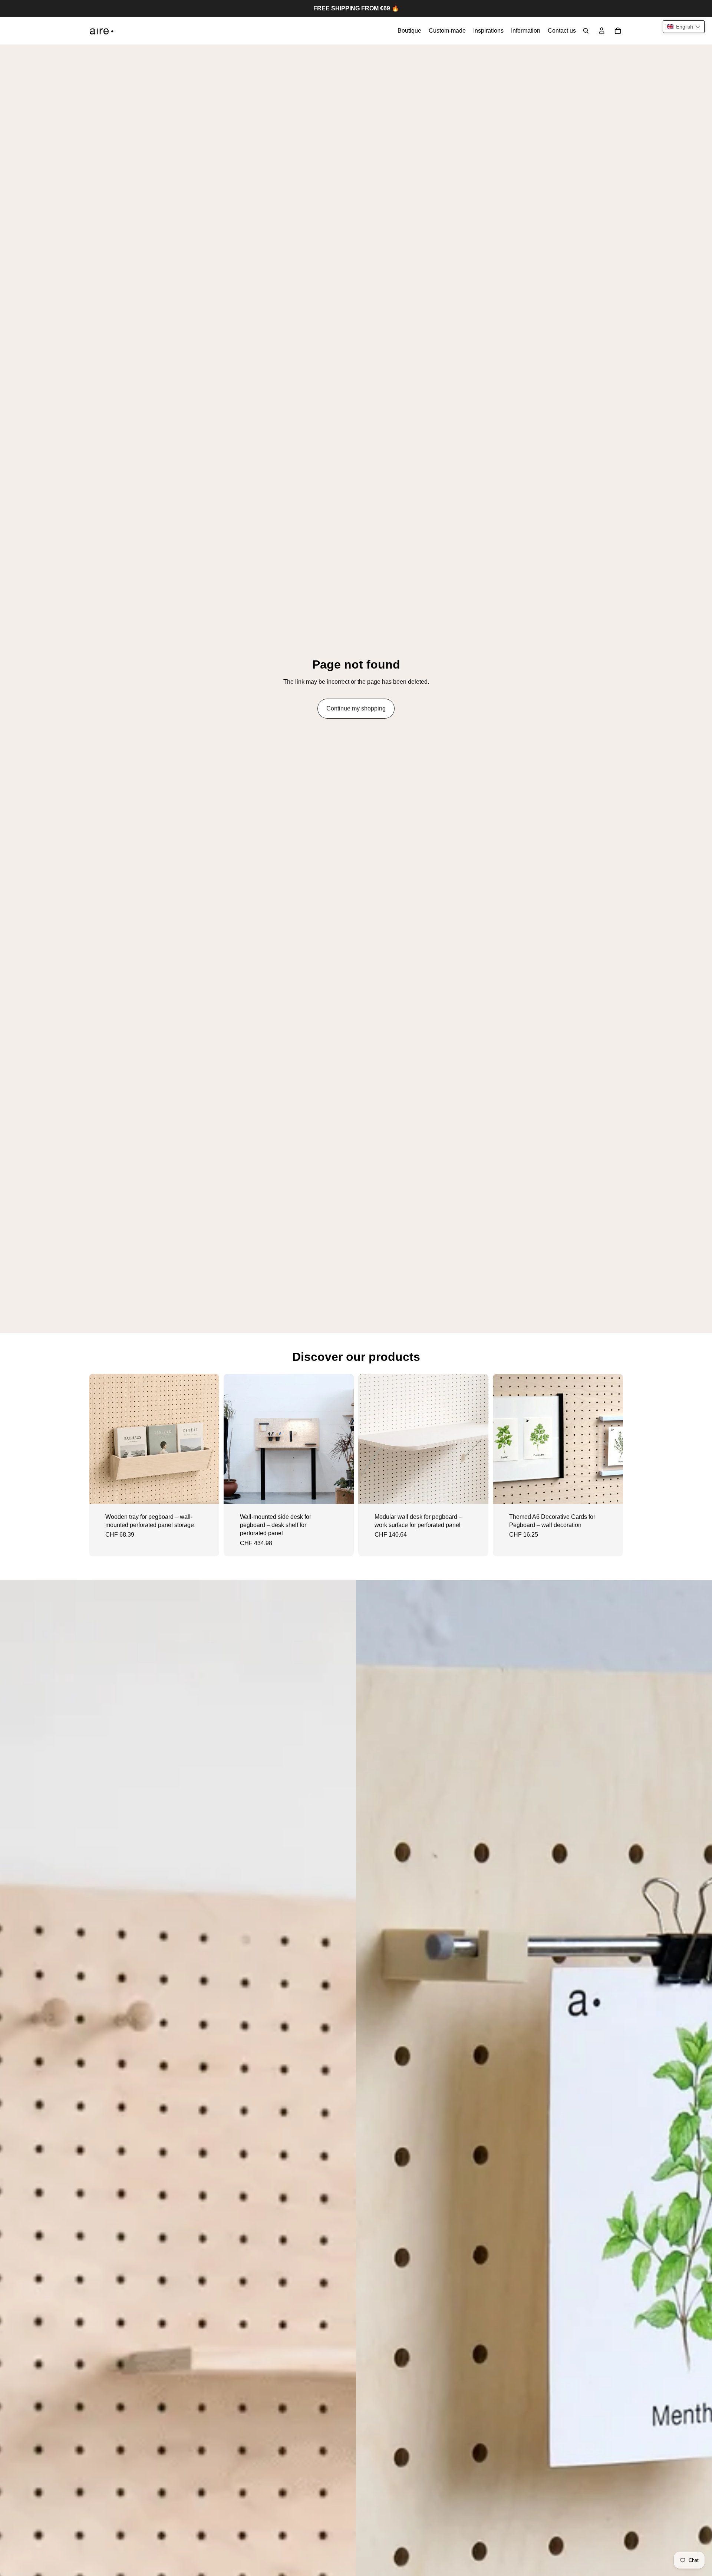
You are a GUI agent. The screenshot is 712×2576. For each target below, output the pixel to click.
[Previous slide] (100, 1439)
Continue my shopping (356, 708)
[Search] (586, 31)
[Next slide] (208, 1439)
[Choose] (208, 1493)
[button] (684, 27)
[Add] (342, 1493)
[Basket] (618, 31)
